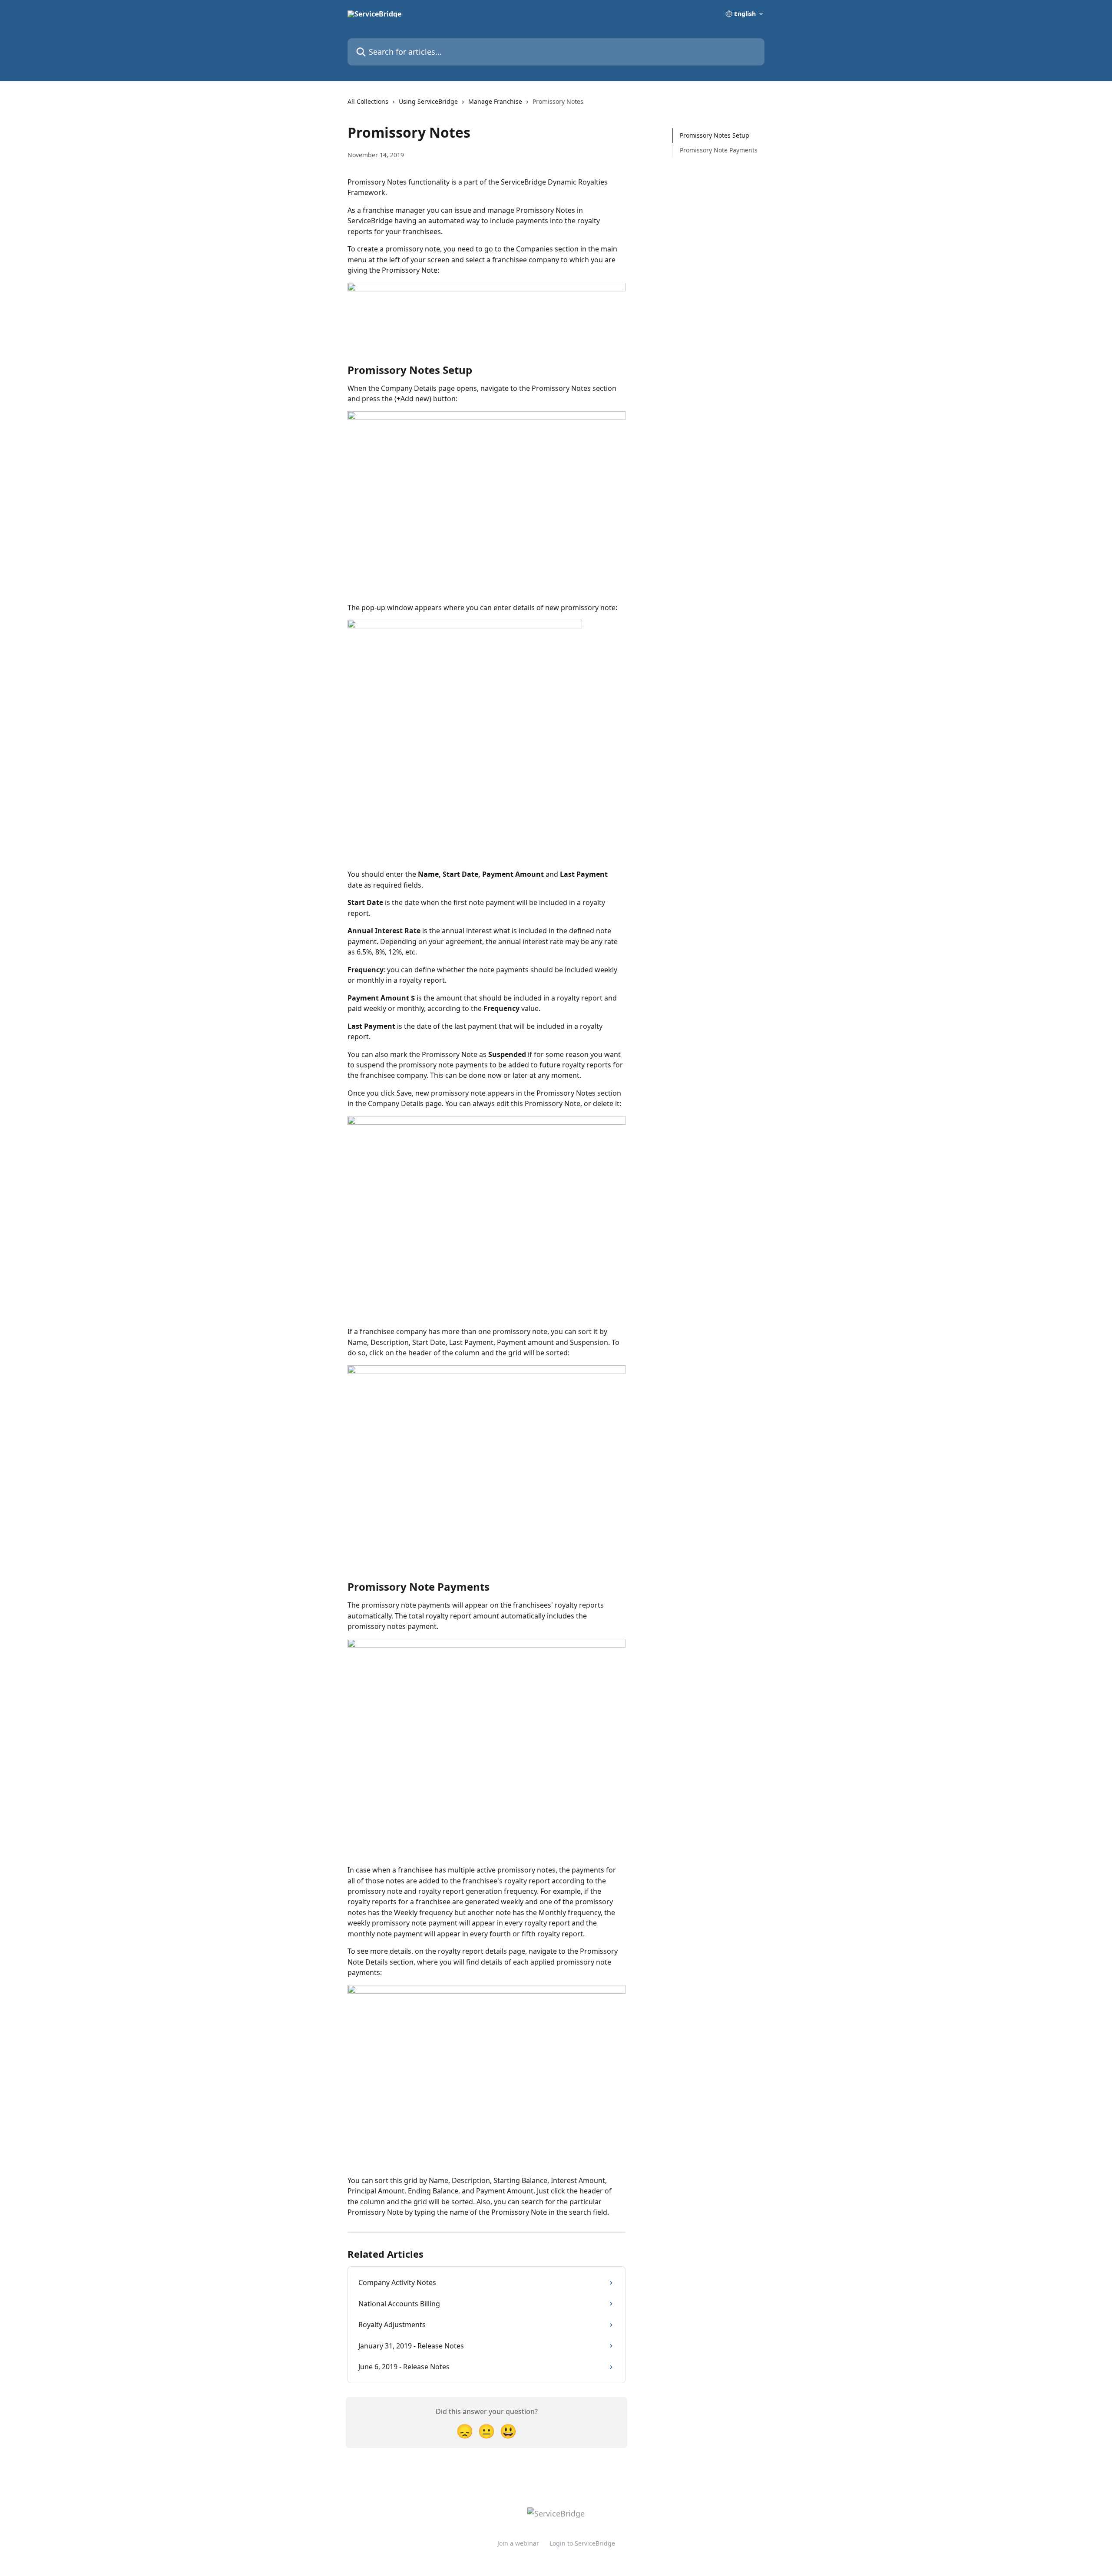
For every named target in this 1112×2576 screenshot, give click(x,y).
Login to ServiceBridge (582, 2543)
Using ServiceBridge (428, 101)
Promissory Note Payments (719, 150)
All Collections (368, 101)
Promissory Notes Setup (715, 135)
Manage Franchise (495, 101)
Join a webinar (518, 2543)
